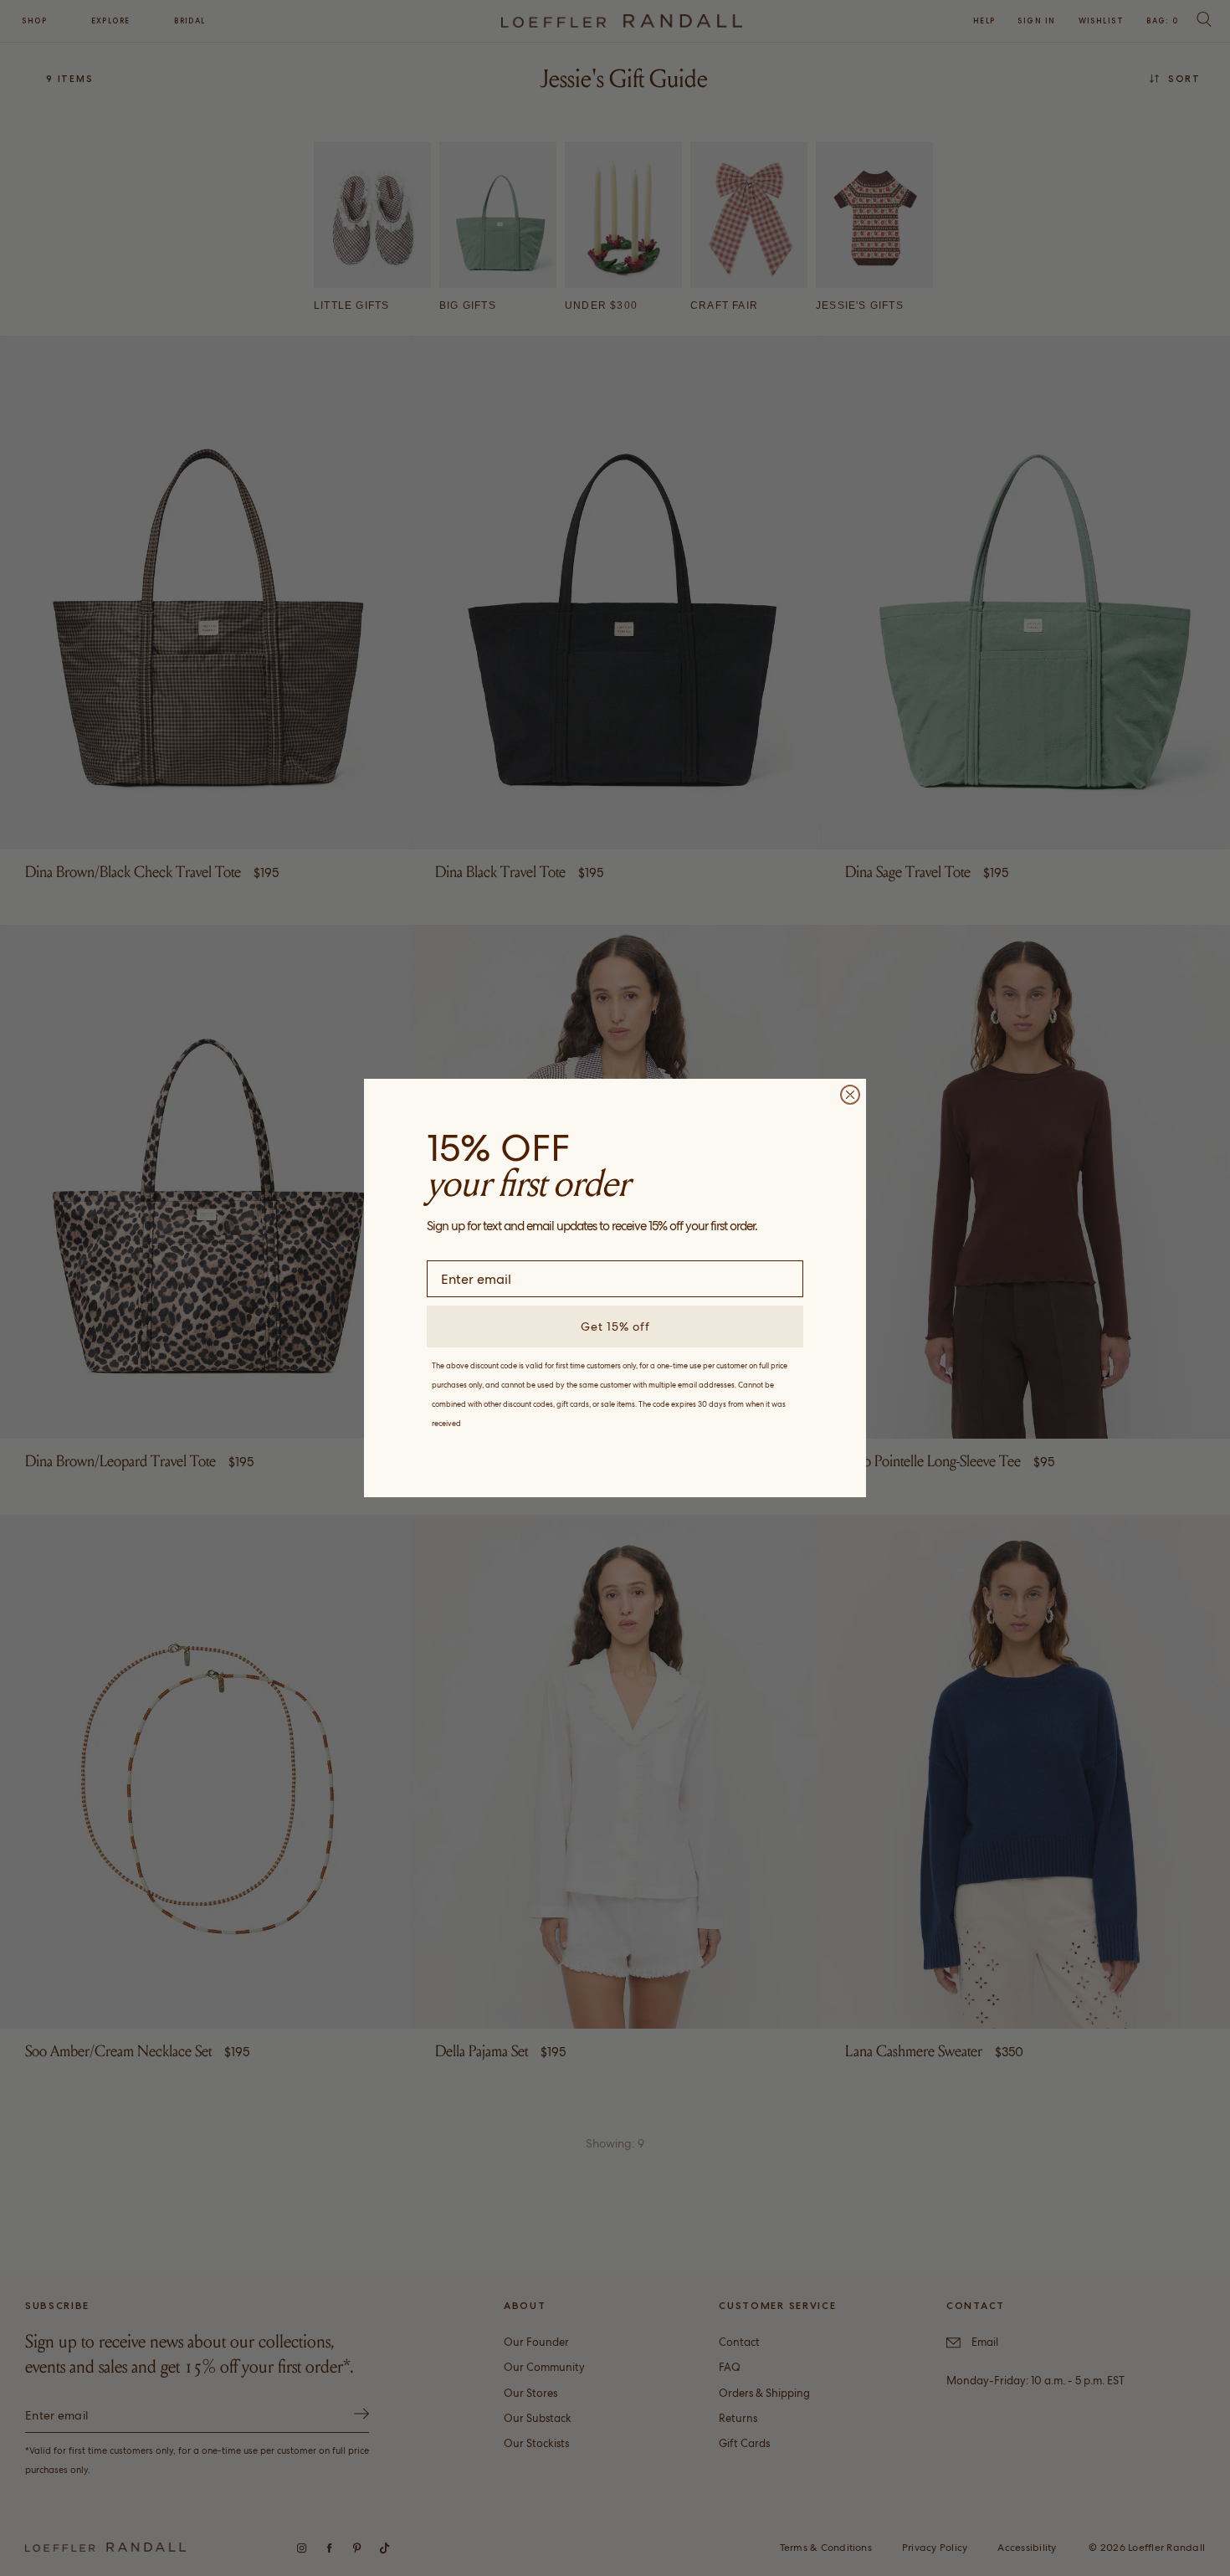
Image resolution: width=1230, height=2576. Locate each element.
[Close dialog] (850, 1095)
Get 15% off (615, 1326)
